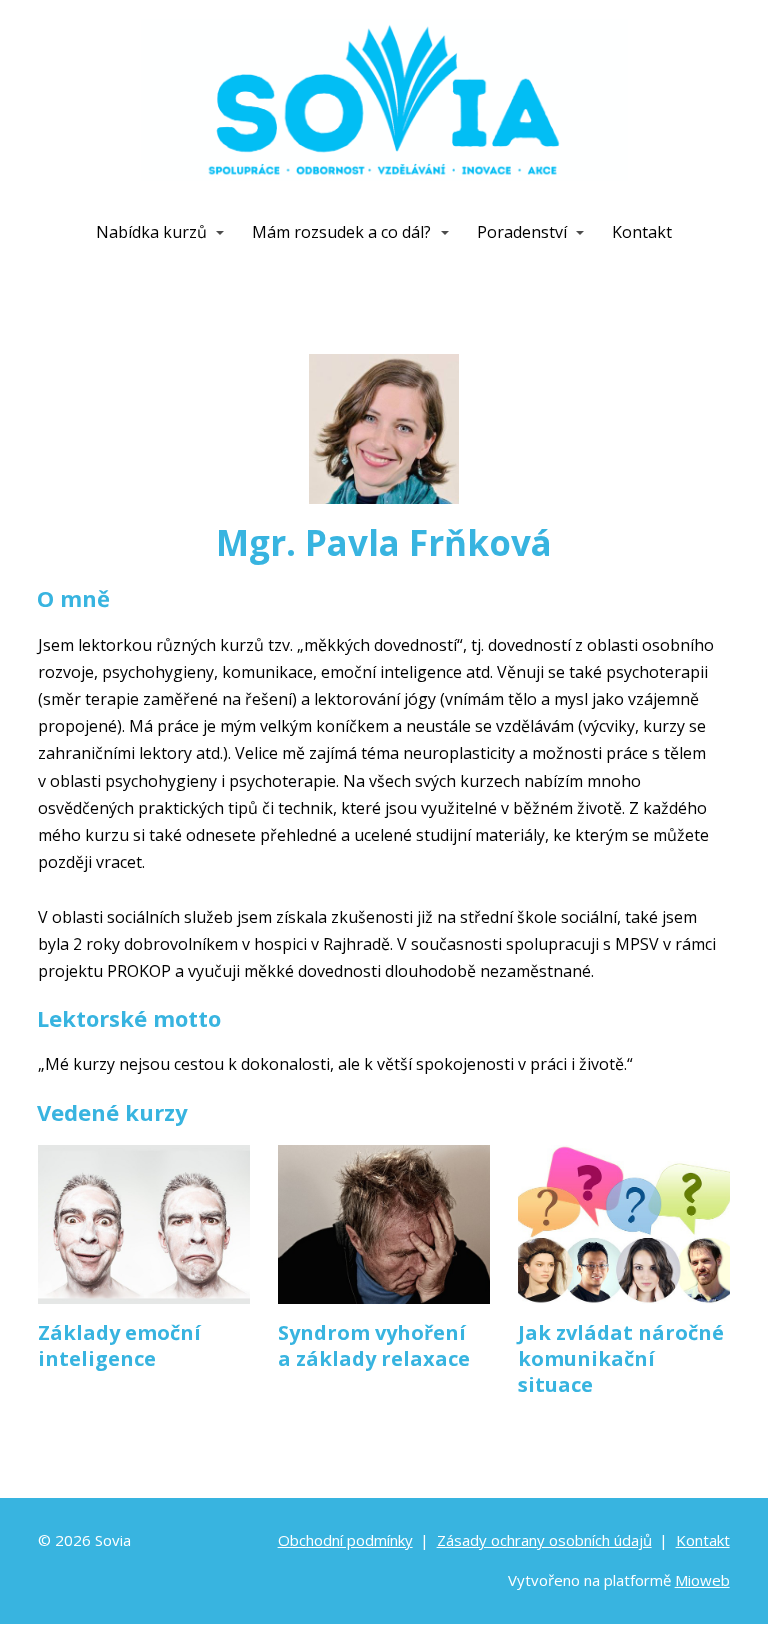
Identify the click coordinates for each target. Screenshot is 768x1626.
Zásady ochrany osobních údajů (544, 1540)
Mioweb (702, 1580)
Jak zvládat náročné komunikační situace (621, 1358)
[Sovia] (384, 106)
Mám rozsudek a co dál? (341, 232)
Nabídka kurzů (151, 232)
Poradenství (522, 232)
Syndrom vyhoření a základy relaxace (374, 1345)
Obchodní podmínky (345, 1540)
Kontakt (642, 232)
